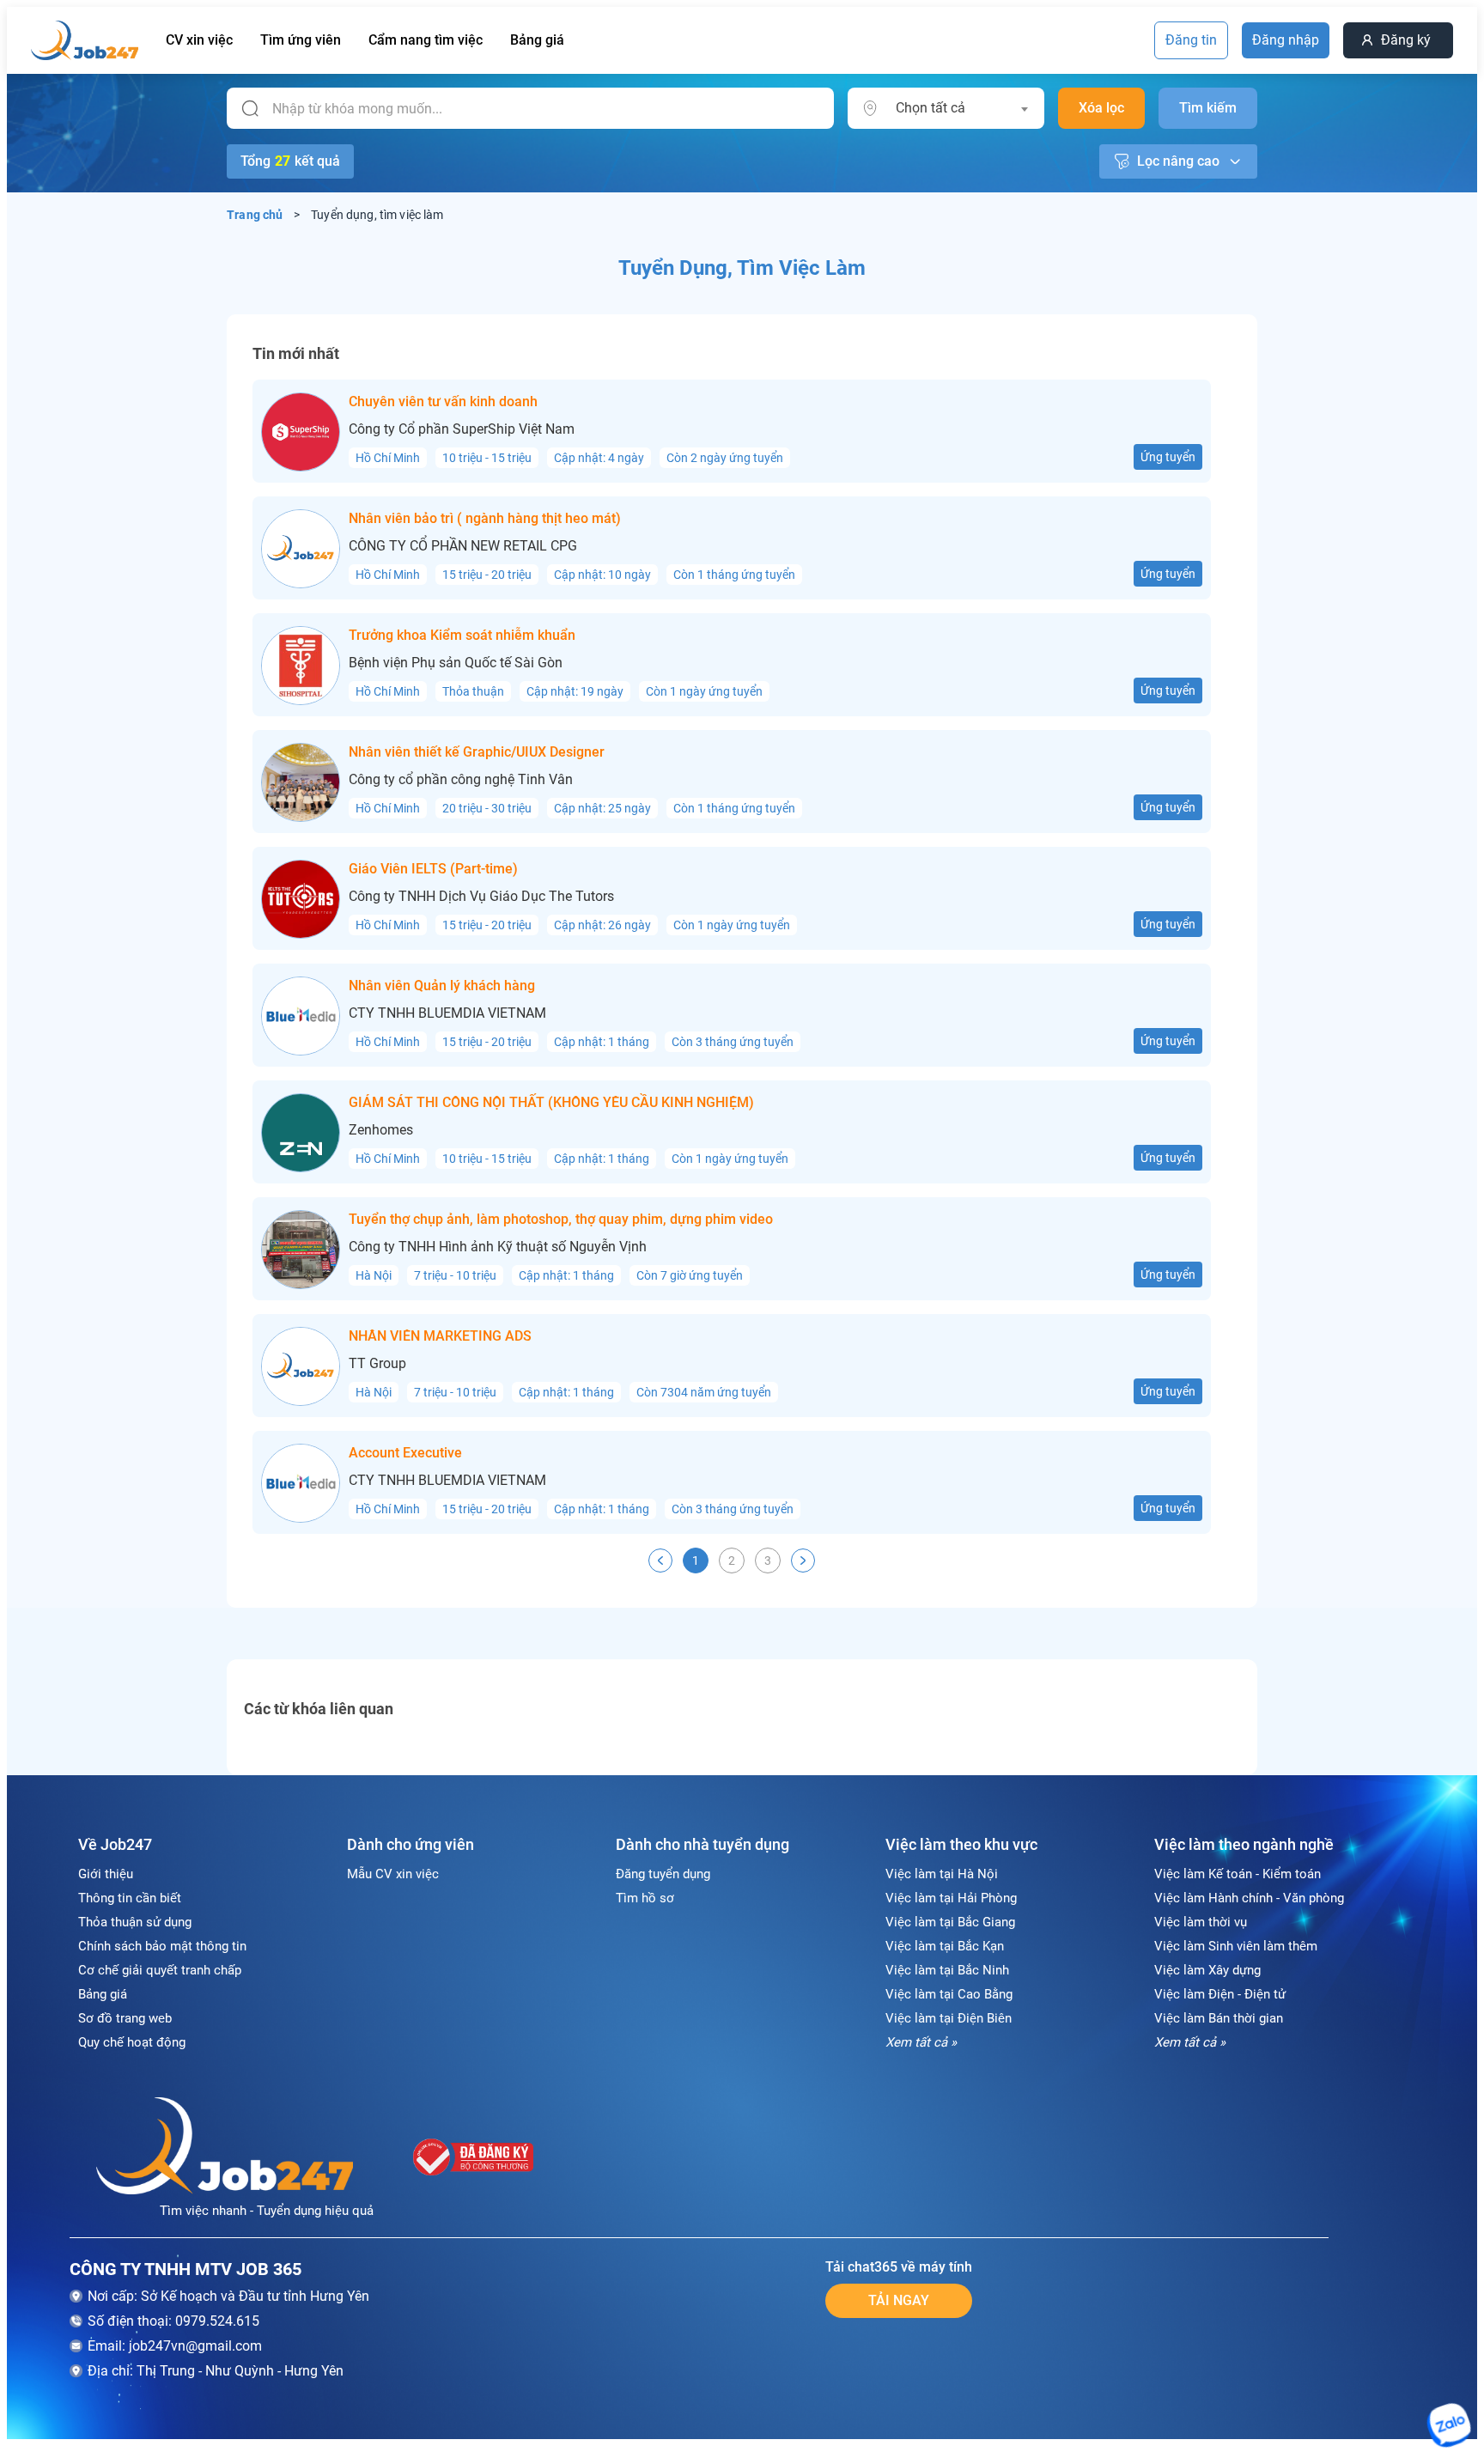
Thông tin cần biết (130, 1898)
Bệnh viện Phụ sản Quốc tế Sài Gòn (456, 663)
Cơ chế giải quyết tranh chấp (160, 1970)
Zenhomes (381, 1130)
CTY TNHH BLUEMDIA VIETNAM (447, 1013)
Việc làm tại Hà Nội (942, 1874)
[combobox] (961, 108)
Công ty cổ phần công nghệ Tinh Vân (461, 780)
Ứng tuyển (1168, 457)
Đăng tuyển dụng (663, 1874)
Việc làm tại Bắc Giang (950, 1922)
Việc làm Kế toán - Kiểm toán (1238, 1874)
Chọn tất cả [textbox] (931, 108)
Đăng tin (1191, 40)
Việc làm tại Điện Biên (949, 2018)
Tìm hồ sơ (645, 1898)
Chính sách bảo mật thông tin (162, 1946)
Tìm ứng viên (301, 40)
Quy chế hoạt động (132, 2042)
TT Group (377, 1364)
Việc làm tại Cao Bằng (949, 1994)
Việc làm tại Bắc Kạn (945, 1946)
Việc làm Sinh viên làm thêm (1236, 1946)
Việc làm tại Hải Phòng (951, 1898)
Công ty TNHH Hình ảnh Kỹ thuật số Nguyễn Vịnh (498, 1247)
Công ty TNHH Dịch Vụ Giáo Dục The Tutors (481, 897)
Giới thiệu (106, 1874)
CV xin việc (199, 40)
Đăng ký (1406, 40)
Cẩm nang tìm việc (426, 40)
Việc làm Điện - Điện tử (1220, 1994)
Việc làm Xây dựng (1207, 1970)
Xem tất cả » (921, 2042)
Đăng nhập (1286, 40)
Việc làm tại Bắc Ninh (947, 1970)
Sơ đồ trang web (125, 2018)
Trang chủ (255, 215)
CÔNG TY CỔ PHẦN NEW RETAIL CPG (463, 546)
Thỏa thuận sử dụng (135, 1922)
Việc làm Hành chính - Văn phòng (1249, 1898)
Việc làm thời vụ (1201, 1922)
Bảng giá (537, 40)
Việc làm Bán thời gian (1219, 2018)
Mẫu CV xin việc (393, 1874)
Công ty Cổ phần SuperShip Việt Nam (462, 429)
